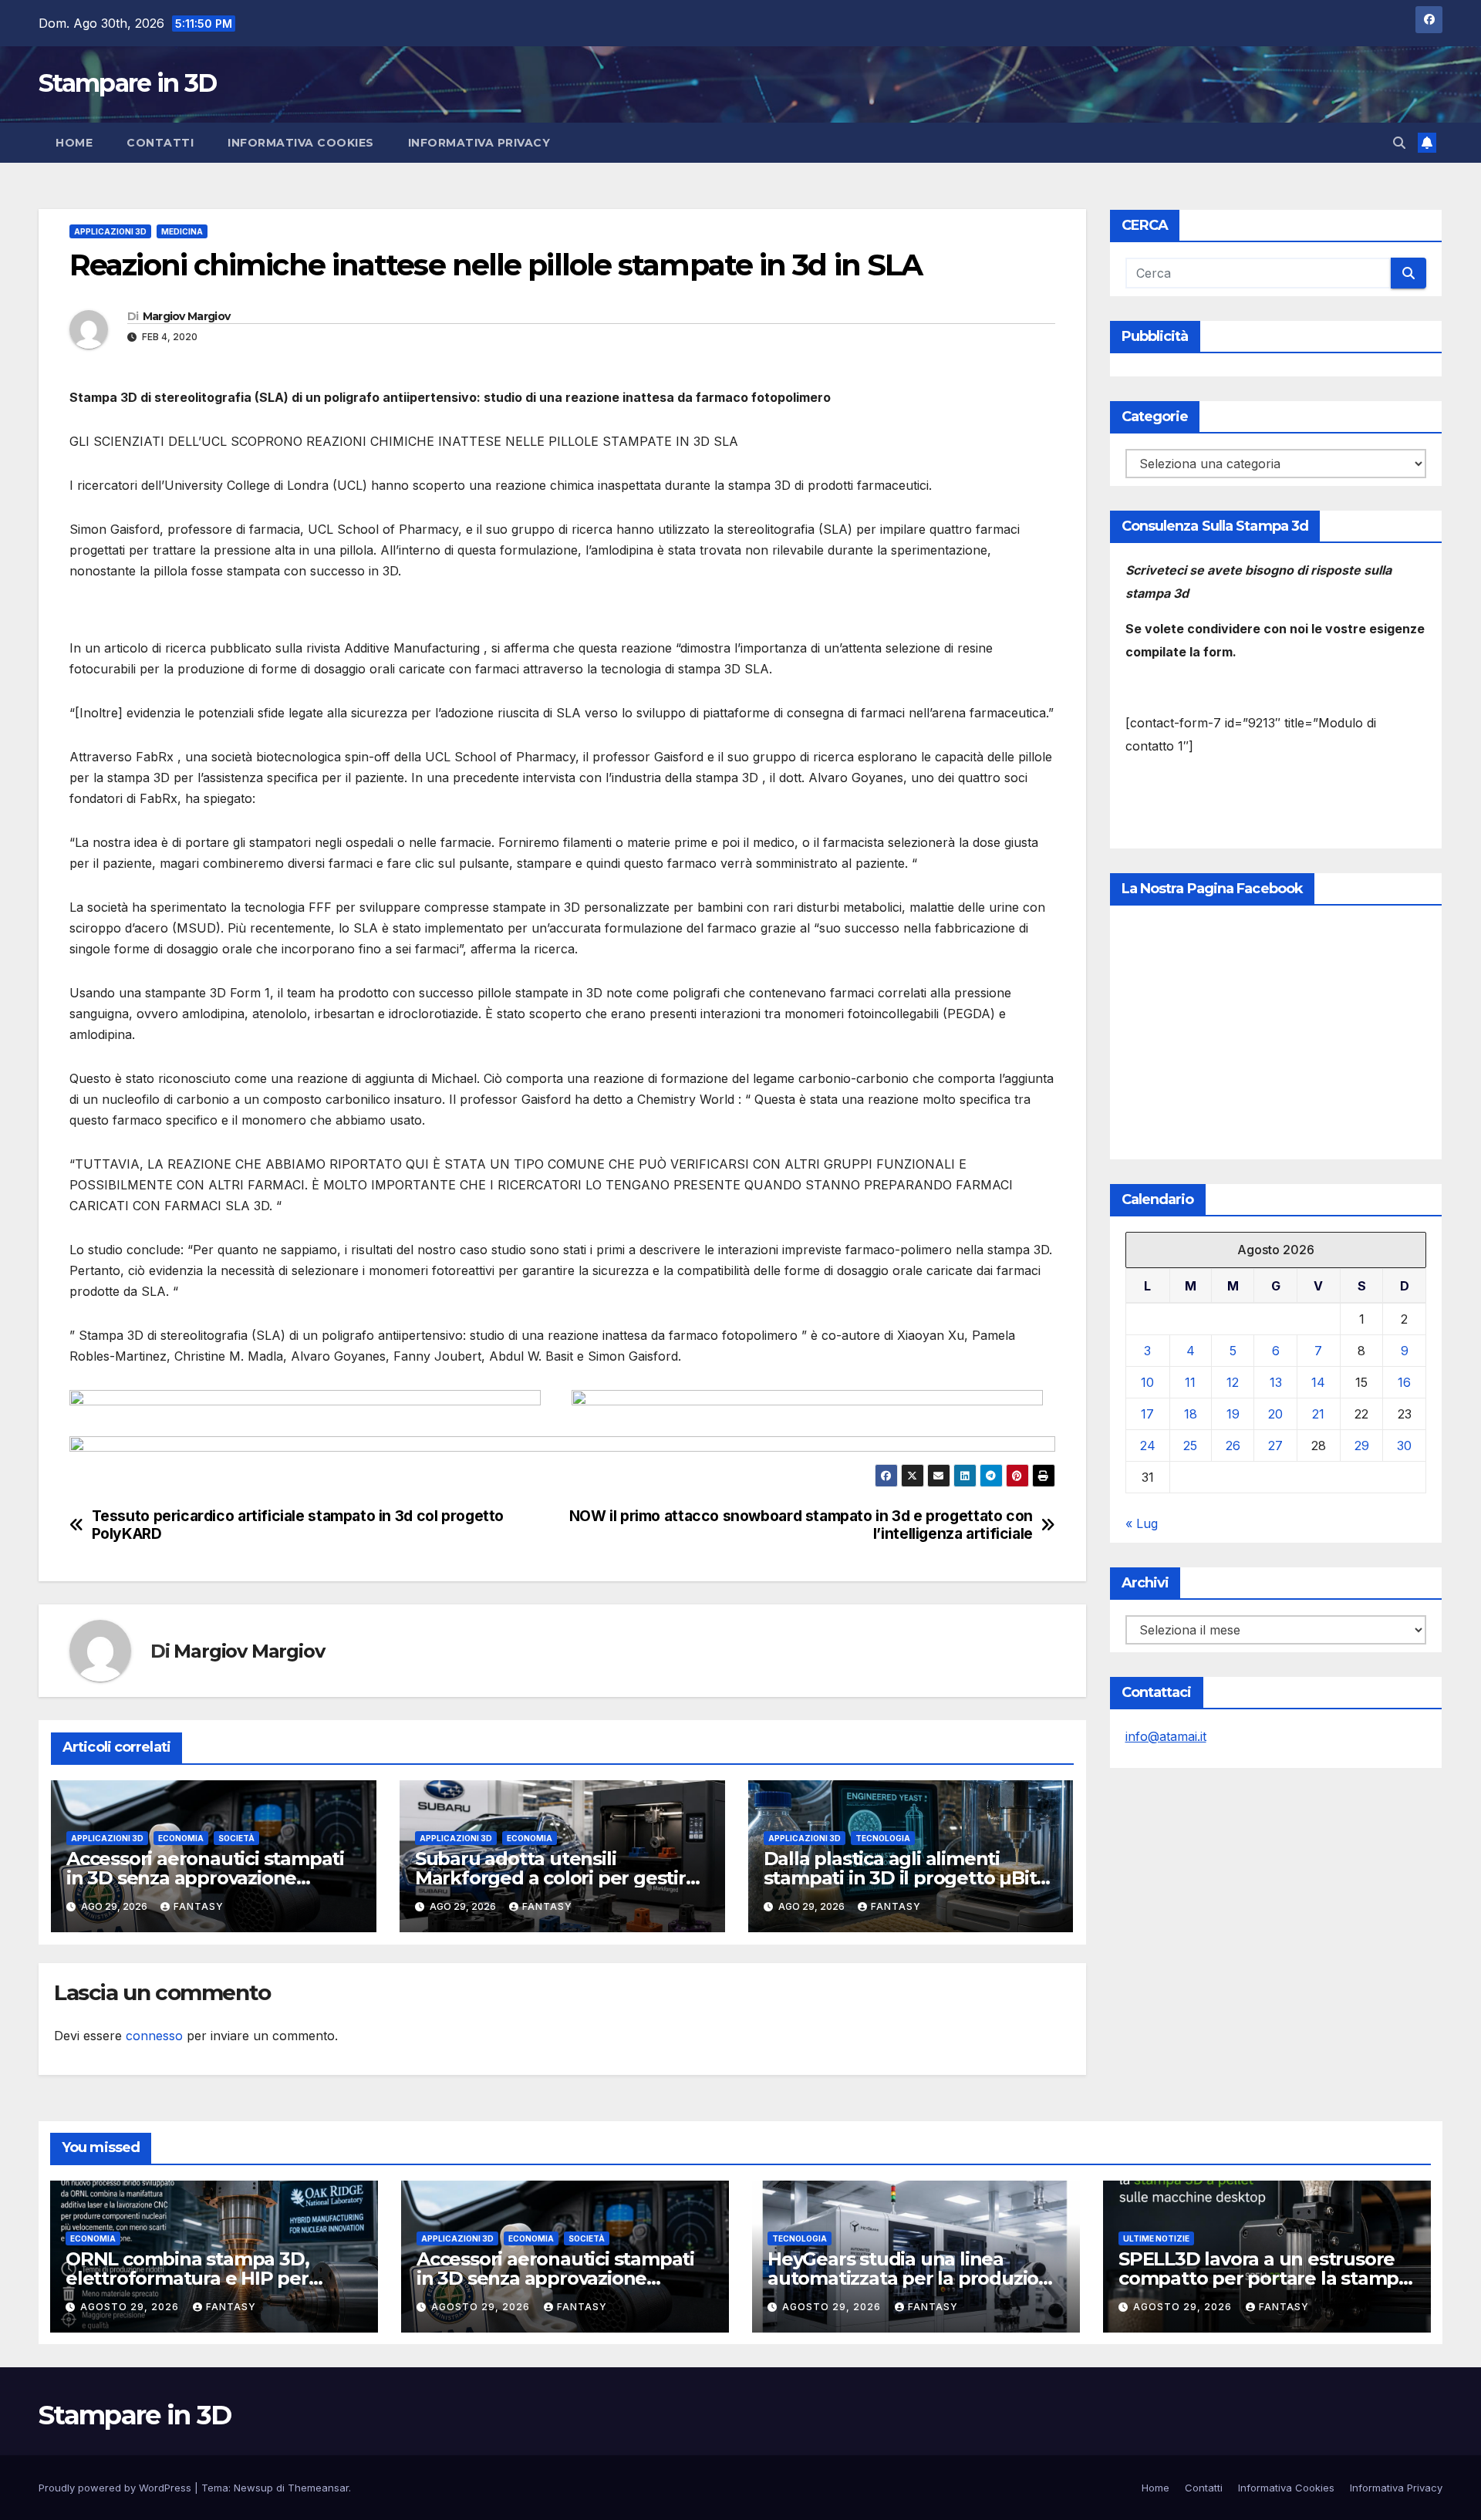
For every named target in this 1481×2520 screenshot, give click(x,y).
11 (1190, 1382)
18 (1191, 1414)
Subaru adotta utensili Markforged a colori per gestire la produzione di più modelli (556, 1878)
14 (1318, 1382)
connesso (154, 2036)
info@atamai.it (1166, 1736)
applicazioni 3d (110, 231)
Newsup (253, 2488)
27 (1275, 1446)
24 (1148, 1446)
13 (1276, 1382)
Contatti (160, 143)
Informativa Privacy (479, 143)
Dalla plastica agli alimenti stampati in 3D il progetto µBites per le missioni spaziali (910, 1878)
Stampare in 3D (127, 83)
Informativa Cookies (301, 143)
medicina (182, 231)
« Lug (1142, 1523)
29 (1362, 1446)
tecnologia (883, 1838)
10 (1147, 1382)
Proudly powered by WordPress (116, 2488)
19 (1233, 1414)
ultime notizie (1156, 2238)
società (236, 1838)
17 (1147, 1414)
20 (1275, 1414)
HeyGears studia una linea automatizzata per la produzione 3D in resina (915, 2278)
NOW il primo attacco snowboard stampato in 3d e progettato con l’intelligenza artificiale (801, 1525)
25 (1190, 1446)
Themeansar (318, 2488)
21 (1318, 1414)
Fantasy (199, 1906)
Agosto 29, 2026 (131, 2307)
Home (74, 143)
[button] (1399, 143)
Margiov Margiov (187, 316)
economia (181, 1838)
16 (1404, 1382)
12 (1233, 1382)
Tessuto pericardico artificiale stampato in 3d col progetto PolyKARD (298, 1525)
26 (1233, 1446)
